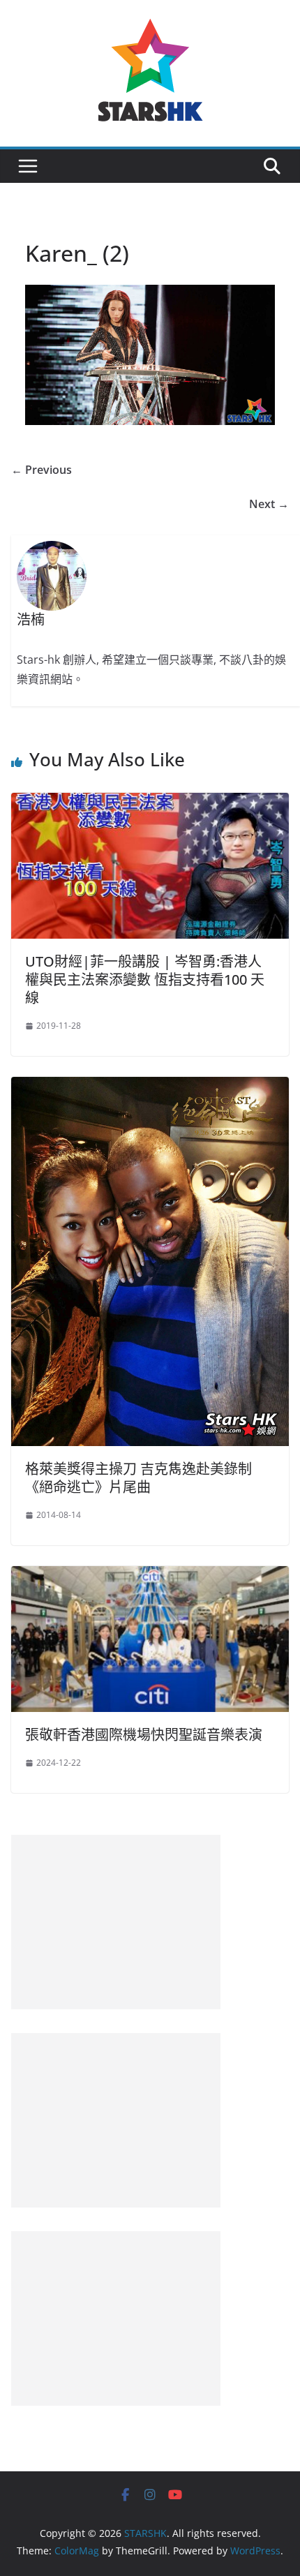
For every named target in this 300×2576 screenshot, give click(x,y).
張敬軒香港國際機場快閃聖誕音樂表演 (144, 1735)
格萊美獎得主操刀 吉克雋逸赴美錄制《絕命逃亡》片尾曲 (138, 1478)
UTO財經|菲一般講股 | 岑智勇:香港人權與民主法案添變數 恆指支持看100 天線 (145, 980)
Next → (269, 504)
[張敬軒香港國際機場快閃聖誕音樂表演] (150, 1576)
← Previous (42, 470)
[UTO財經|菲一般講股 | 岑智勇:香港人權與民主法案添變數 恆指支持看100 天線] (150, 803)
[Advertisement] (116, 1922)
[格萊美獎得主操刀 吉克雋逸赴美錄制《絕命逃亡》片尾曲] (150, 1087)
